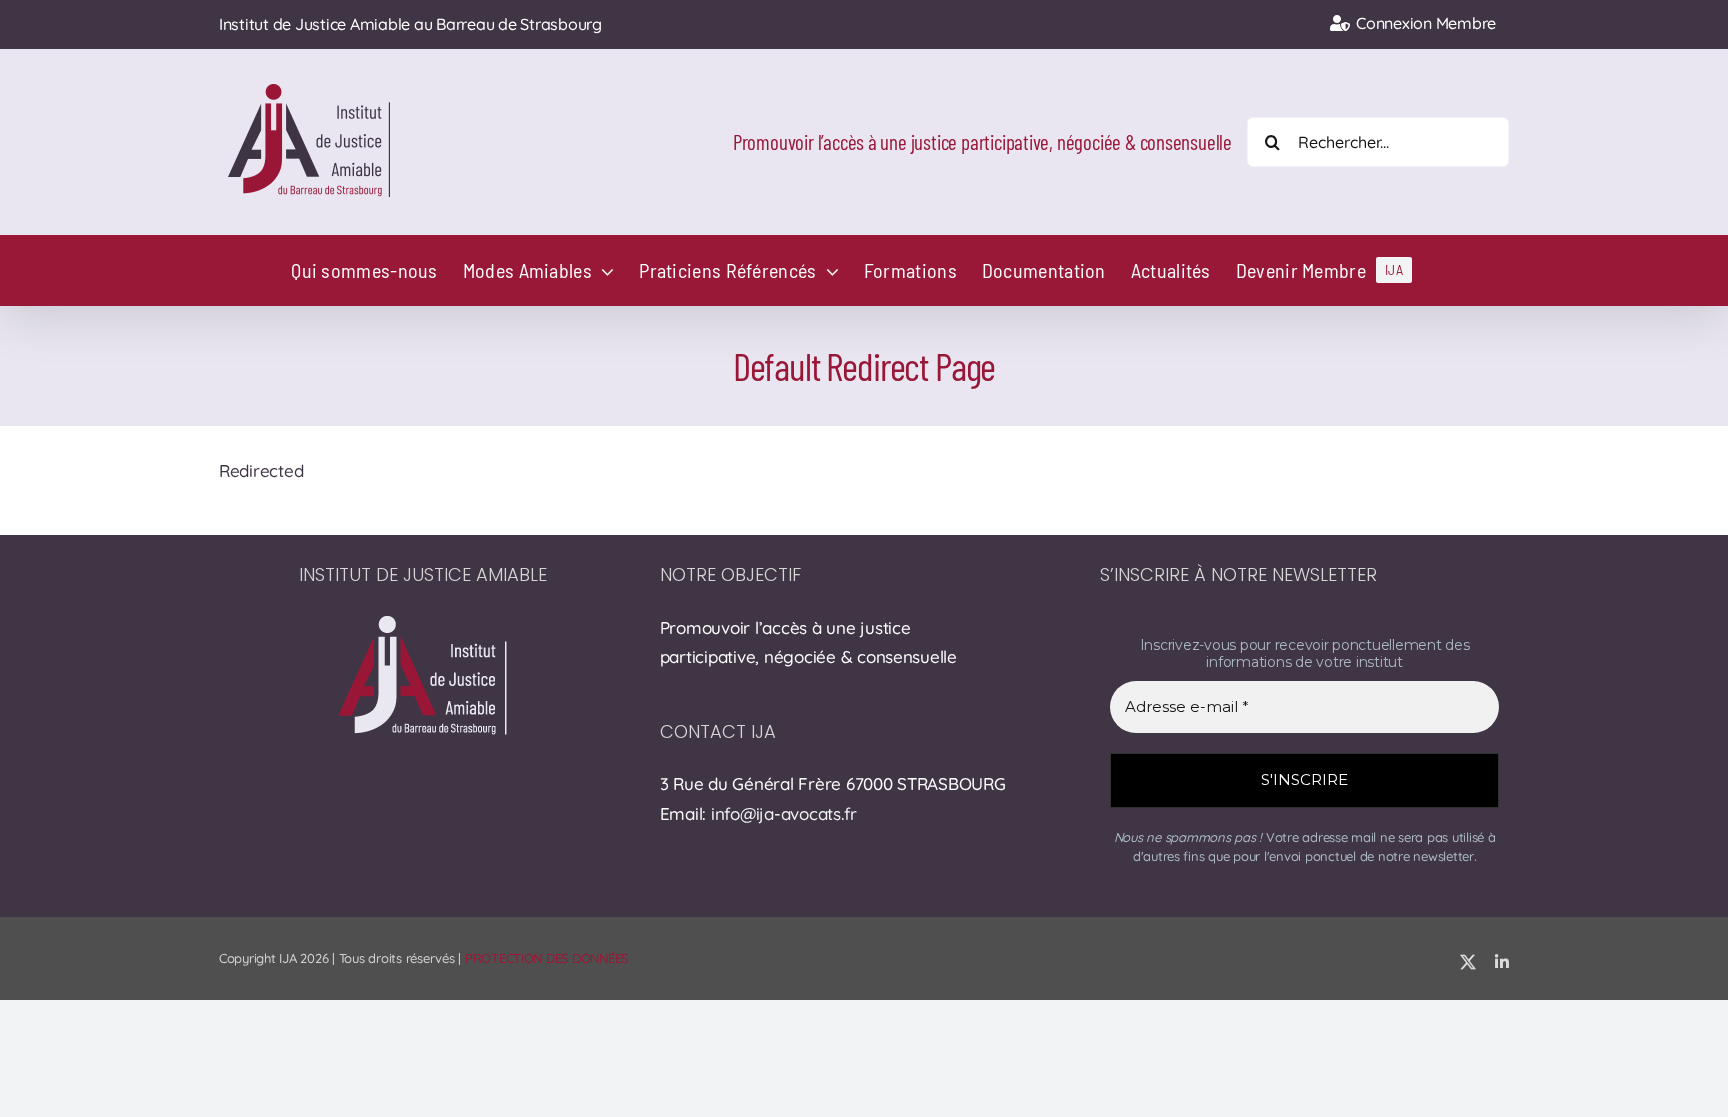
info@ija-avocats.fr (784, 813)
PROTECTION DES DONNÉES (546, 958)
